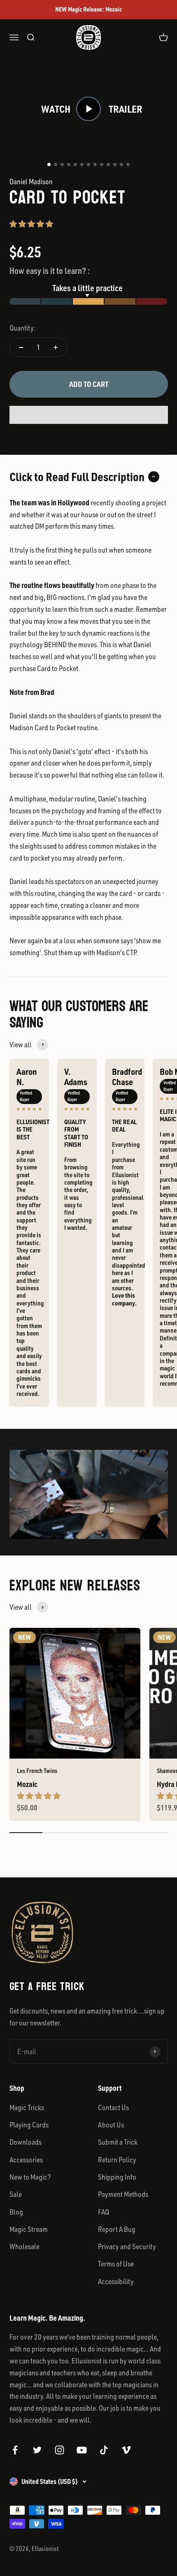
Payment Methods (123, 2194)
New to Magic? (30, 2177)
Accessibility (116, 2281)
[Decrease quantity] (21, 347)
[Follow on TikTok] (104, 2450)
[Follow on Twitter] (37, 2450)
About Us (111, 2125)
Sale (16, 2194)
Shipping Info (117, 2177)
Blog (16, 2212)
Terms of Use (116, 2264)
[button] (31, 224)
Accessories (26, 2159)
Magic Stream (29, 2229)
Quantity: (22, 328)
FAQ (104, 2212)
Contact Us (113, 2107)
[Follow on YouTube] (82, 2450)
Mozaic (27, 1784)
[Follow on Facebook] (15, 2450)
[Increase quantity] (56, 347)
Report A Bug (117, 2229)
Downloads (26, 2142)
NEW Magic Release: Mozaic (88, 9)
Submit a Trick (118, 2142)
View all (21, 1044)
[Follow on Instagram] (59, 2450)
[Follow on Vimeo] (126, 2450)
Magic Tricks (27, 2107)
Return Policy (117, 2159)
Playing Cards (29, 2125)
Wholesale (24, 2246)
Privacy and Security (127, 2246)
